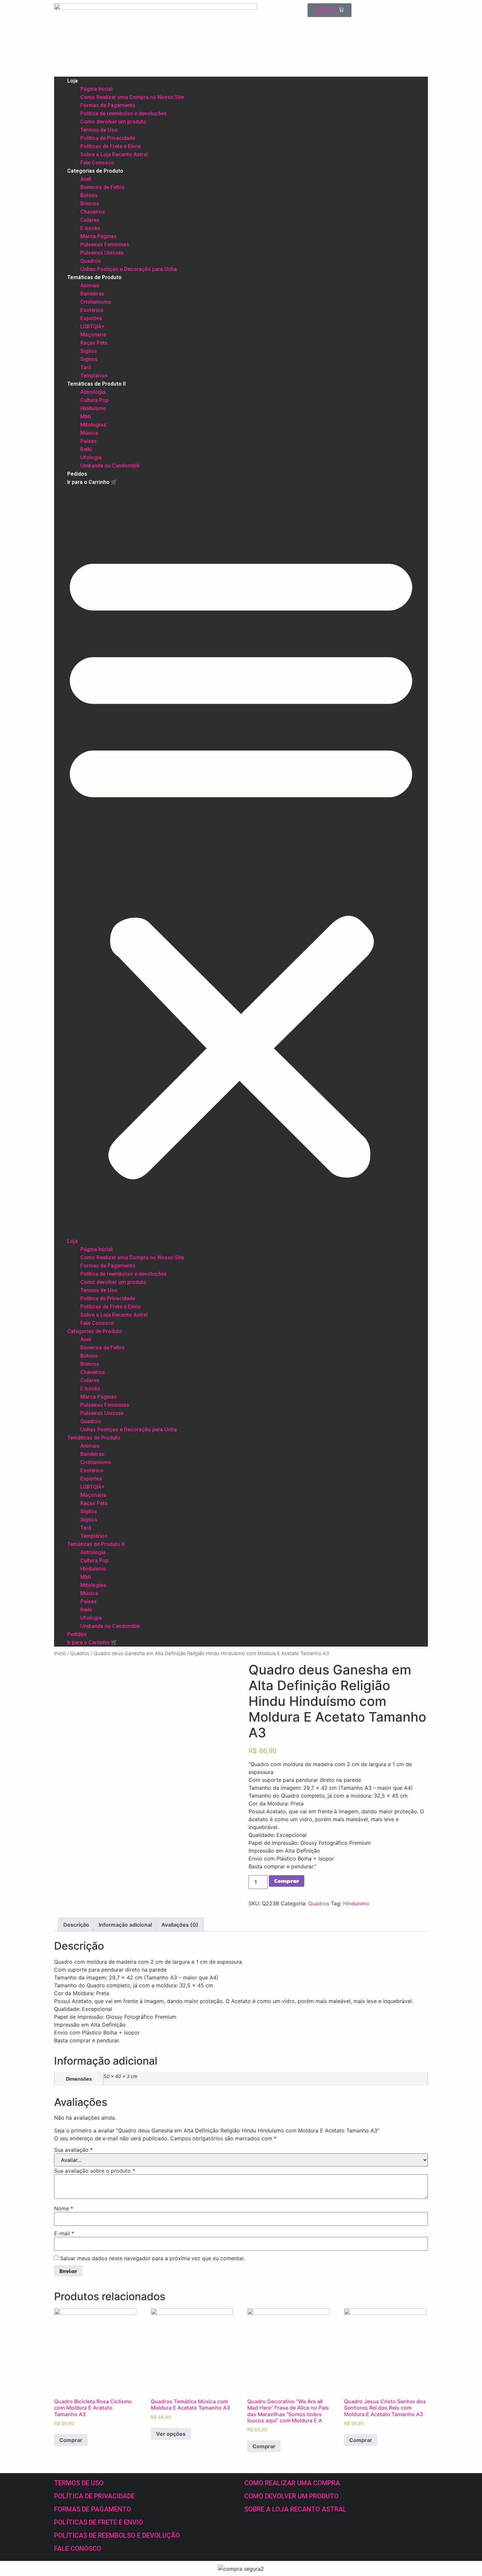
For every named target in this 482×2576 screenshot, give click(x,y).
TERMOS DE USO (79, 2483)
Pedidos (77, 474)
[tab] (76, 1925)
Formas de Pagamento (108, 105)
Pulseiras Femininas (105, 245)
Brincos (90, 204)
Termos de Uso (99, 130)
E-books (90, 228)
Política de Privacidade (108, 138)
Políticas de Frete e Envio (111, 146)
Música (89, 433)
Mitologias (93, 425)
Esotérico (92, 310)
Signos (89, 359)
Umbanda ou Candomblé (110, 466)
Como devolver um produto (113, 122)
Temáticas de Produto (94, 277)
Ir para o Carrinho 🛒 (92, 482)
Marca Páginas (99, 236)
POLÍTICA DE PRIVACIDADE (94, 2496)
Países (89, 441)
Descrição (76, 1925)
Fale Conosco (97, 163)
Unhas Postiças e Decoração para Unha (129, 269)
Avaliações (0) (180, 1925)
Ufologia (91, 458)
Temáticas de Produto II (96, 384)
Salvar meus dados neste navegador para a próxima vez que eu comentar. (152, 2258)
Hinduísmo (93, 408)
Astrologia (93, 392)
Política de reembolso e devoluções (124, 114)
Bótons (89, 195)
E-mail (64, 2233)
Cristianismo (96, 302)
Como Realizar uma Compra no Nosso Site (132, 97)
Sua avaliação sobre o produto (95, 2171)
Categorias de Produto (95, 171)
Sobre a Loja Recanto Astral (114, 154)
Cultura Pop (94, 400)
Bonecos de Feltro (102, 187)
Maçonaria (93, 335)
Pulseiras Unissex (102, 253)
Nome (64, 2208)
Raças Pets (94, 343)
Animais (90, 286)
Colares (90, 220)
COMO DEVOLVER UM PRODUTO (291, 2496)
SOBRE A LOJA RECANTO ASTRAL (295, 2509)
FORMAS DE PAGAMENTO (93, 2509)
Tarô (86, 367)
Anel (86, 179)
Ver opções (171, 2434)
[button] (241, 862)
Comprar (287, 1881)
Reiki (86, 449)
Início (60, 1653)
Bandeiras (92, 294)
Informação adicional (125, 1925)
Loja (72, 81)
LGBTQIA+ (92, 326)
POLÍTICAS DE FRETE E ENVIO (99, 2522)
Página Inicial (96, 89)
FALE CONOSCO (78, 2548)
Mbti (86, 417)
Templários (94, 376)
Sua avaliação (73, 2150)
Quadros (91, 261)
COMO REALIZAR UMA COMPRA (292, 2483)
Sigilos (89, 351)
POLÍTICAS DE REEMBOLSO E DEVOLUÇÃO (117, 2535)
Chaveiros (93, 212)
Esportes (91, 318)
